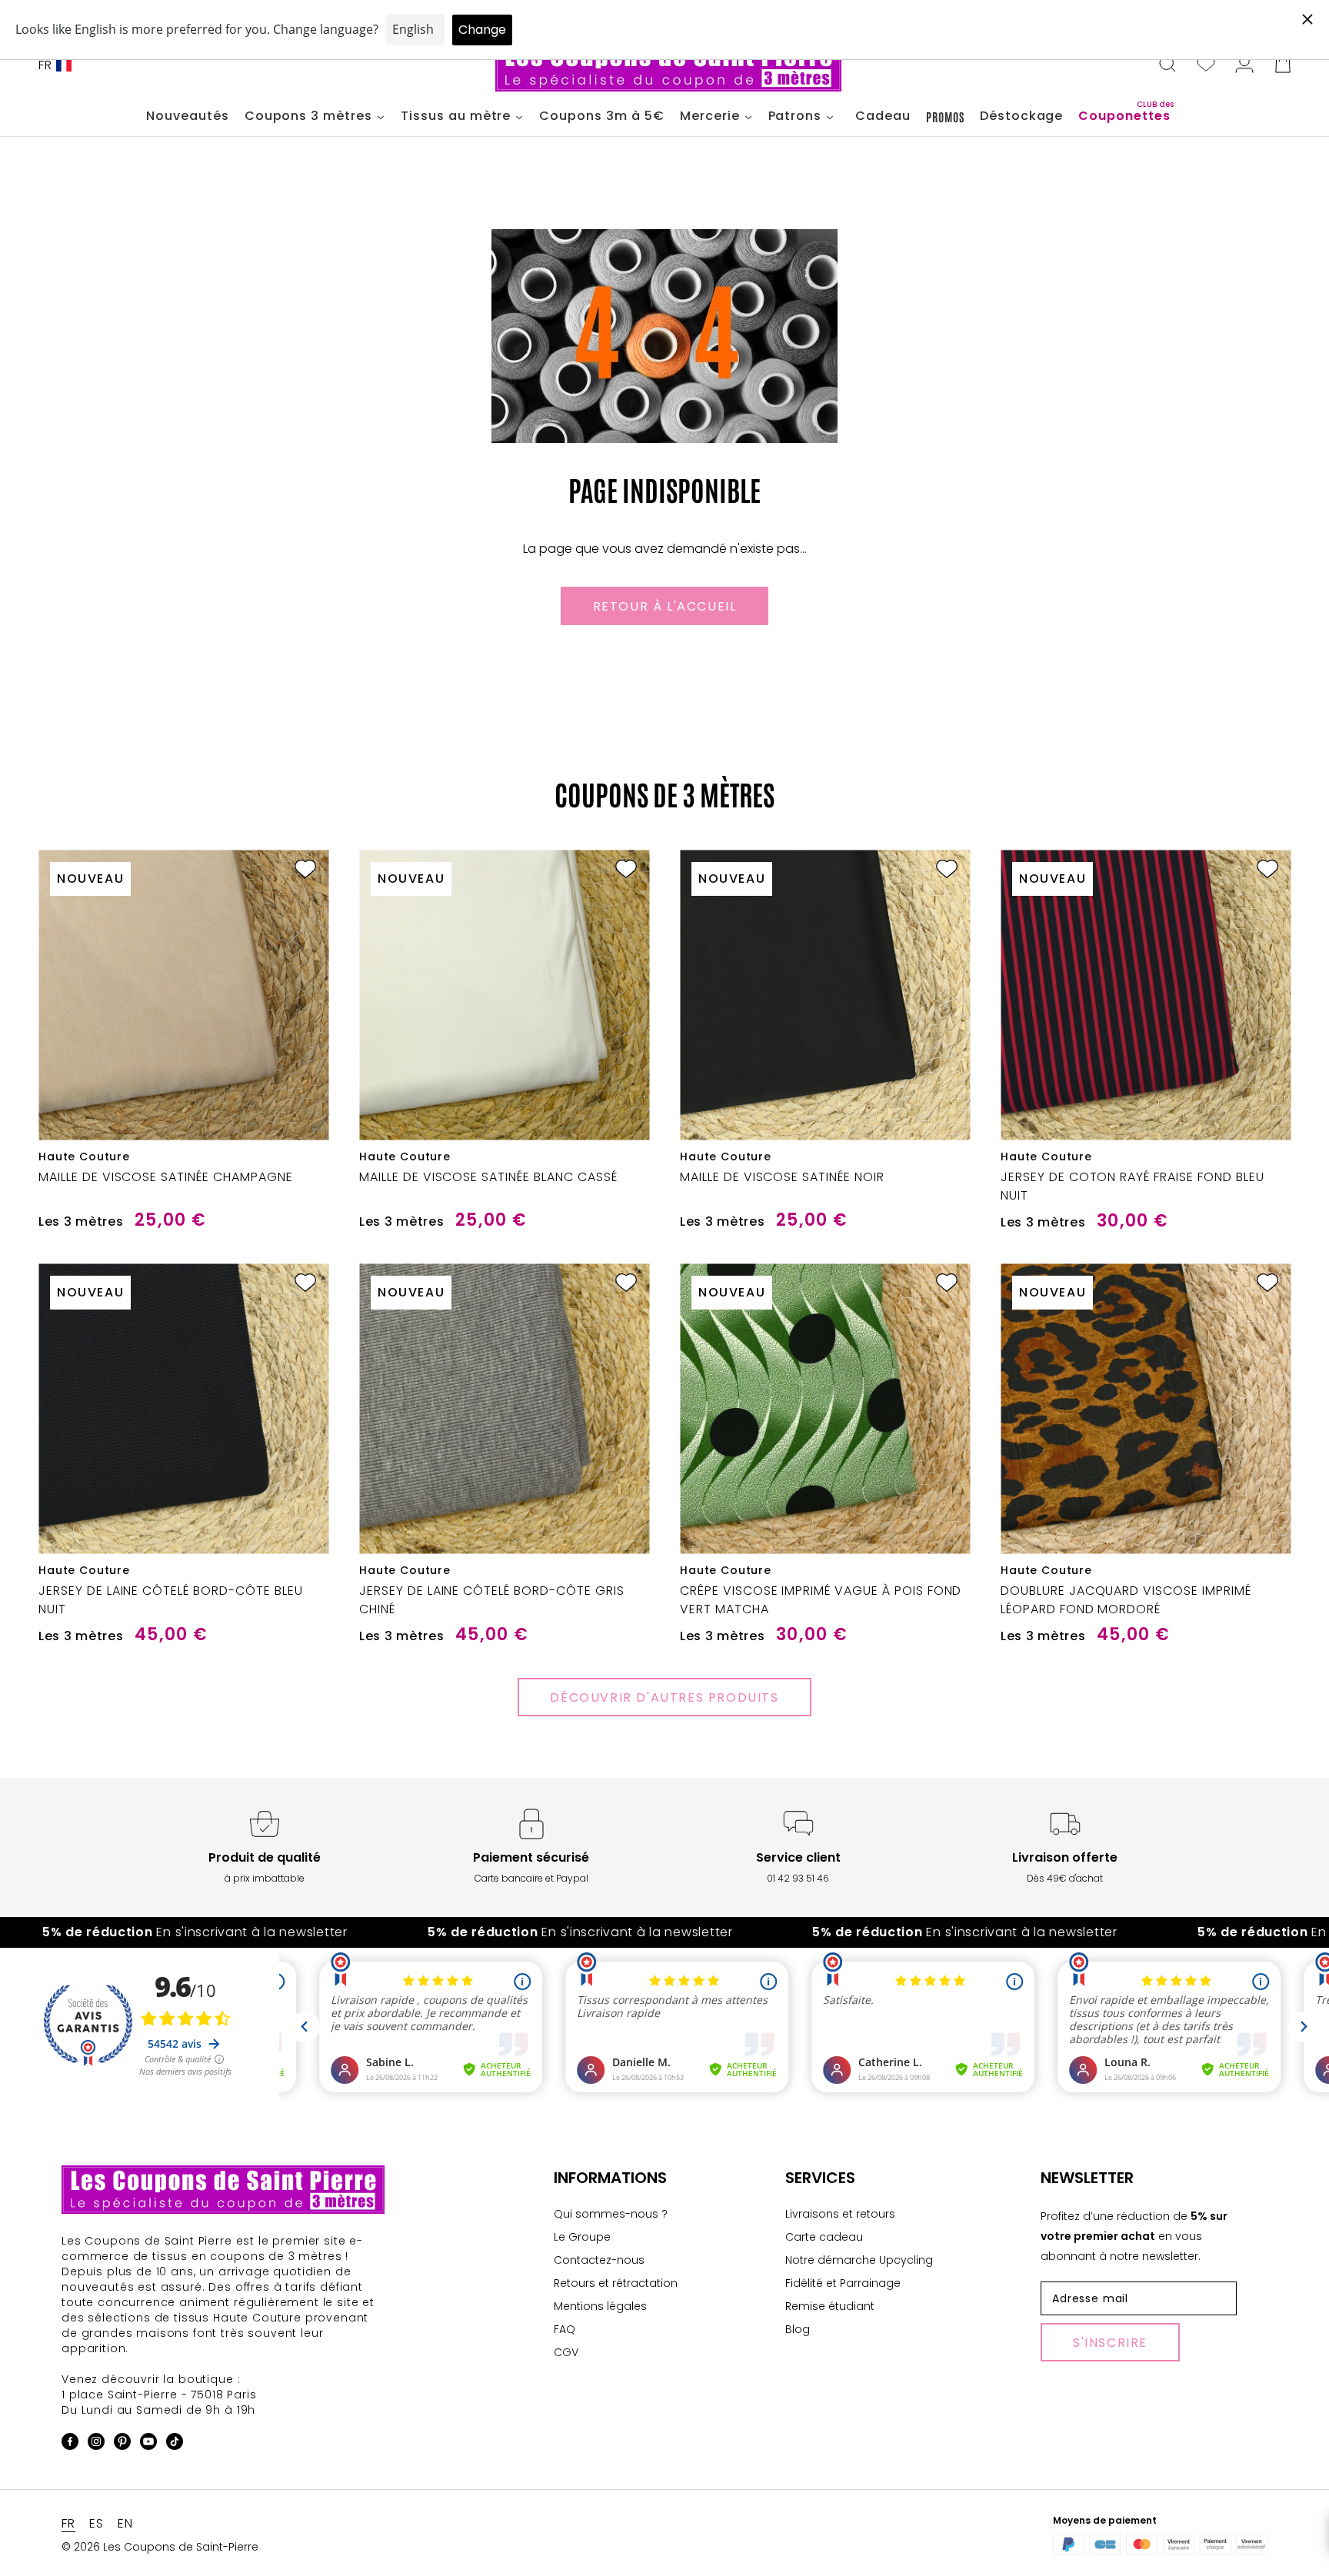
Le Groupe (582, 2237)
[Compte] (1244, 65)
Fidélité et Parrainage (843, 2283)
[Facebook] (70, 2444)
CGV (566, 2352)
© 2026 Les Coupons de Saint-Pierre (160, 2547)
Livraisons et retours (840, 2214)
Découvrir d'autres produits (664, 1697)
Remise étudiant (830, 2306)
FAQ (565, 2329)
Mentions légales (600, 2306)
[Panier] (1283, 65)
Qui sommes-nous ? (611, 2214)
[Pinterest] (122, 2444)
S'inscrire (1110, 2343)
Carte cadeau (824, 2237)
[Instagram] (96, 2444)
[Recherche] (1167, 65)
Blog (798, 2329)
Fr (45, 65)
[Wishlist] (1206, 65)
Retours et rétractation (616, 2283)
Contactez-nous (599, 2260)
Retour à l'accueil (665, 606)
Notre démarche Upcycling (859, 2260)
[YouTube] (148, 2444)
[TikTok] (175, 2444)
